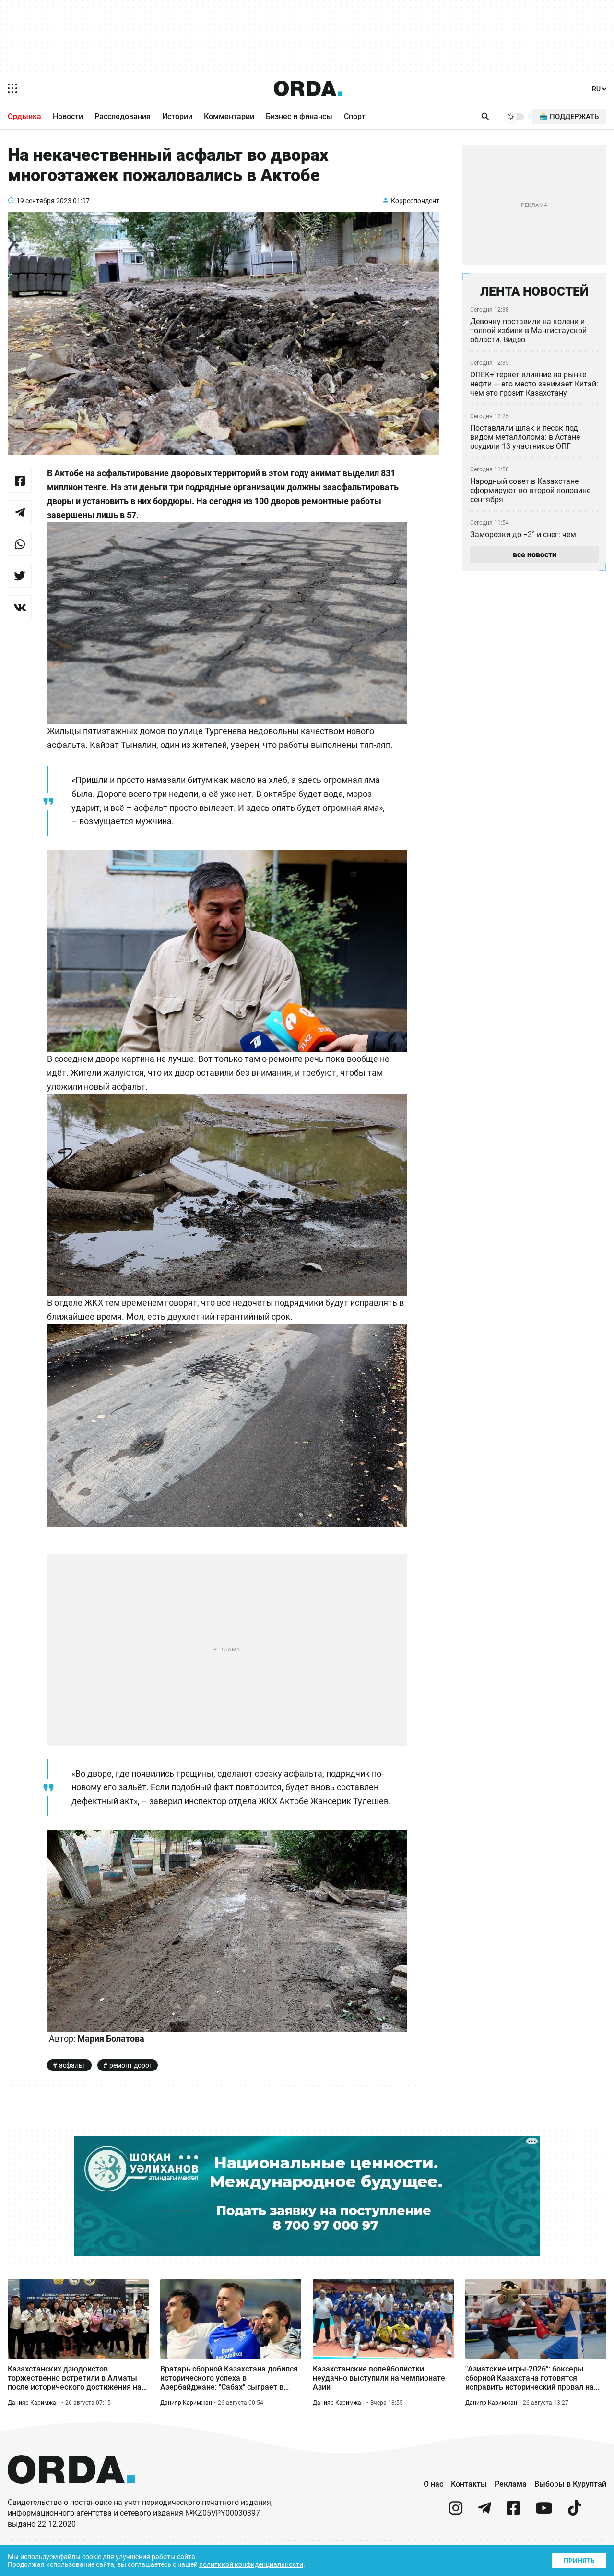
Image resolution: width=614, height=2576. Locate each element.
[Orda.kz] (71, 2493)
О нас (433, 2484)
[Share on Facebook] (20, 481)
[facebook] (513, 2512)
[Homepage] (308, 88)
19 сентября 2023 (44, 201)
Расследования (123, 116)
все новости (535, 555)
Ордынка (24, 116)
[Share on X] (20, 576)
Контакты (469, 2484)
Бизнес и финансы (299, 116)
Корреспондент (415, 201)
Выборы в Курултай (570, 2484)
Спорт (355, 116)
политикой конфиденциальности (251, 2564)
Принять (579, 2561)
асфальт (72, 2065)
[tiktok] (575, 2512)
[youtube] (544, 2512)
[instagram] (456, 2512)
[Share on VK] (20, 607)
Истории (177, 116)
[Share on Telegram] (20, 512)
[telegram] (484, 2512)
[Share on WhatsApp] (20, 544)
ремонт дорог (131, 2065)
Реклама (511, 2484)
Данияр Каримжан (34, 2403)
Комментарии (229, 116)
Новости (68, 116)
